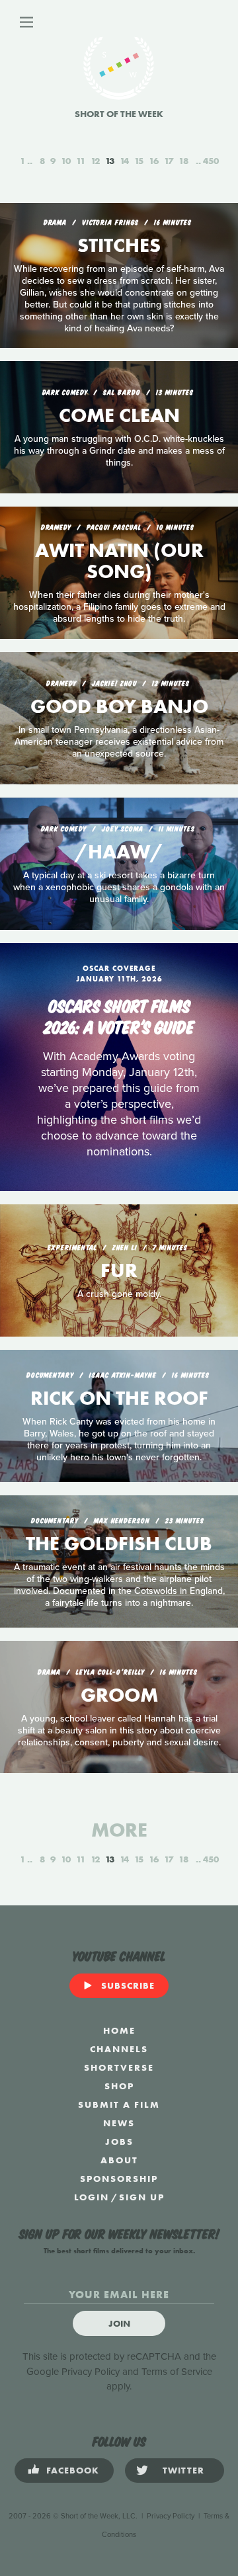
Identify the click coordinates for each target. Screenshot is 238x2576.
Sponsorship (119, 2179)
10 (66, 161)
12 (95, 161)
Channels (119, 2049)
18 (183, 161)
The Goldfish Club (119, 1544)
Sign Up (142, 2197)
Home (119, 2030)
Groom (119, 1695)
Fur (119, 1270)
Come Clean (119, 415)
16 (154, 161)
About (119, 2160)
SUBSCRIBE (128, 1985)
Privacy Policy (91, 2372)
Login (92, 2197)
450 (211, 161)
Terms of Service (177, 2372)
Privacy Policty (171, 2516)
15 (139, 161)
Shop (119, 2086)
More (119, 1830)
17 (169, 161)
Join (119, 2323)
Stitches (119, 245)
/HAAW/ (119, 852)
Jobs (119, 2141)
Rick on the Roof (119, 1398)
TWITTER (183, 2470)
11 (81, 161)
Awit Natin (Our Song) (119, 561)
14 (124, 161)
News (119, 2123)
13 (110, 161)
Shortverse (119, 2067)
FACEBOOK (73, 2470)
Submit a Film (119, 2104)
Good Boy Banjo (119, 706)
